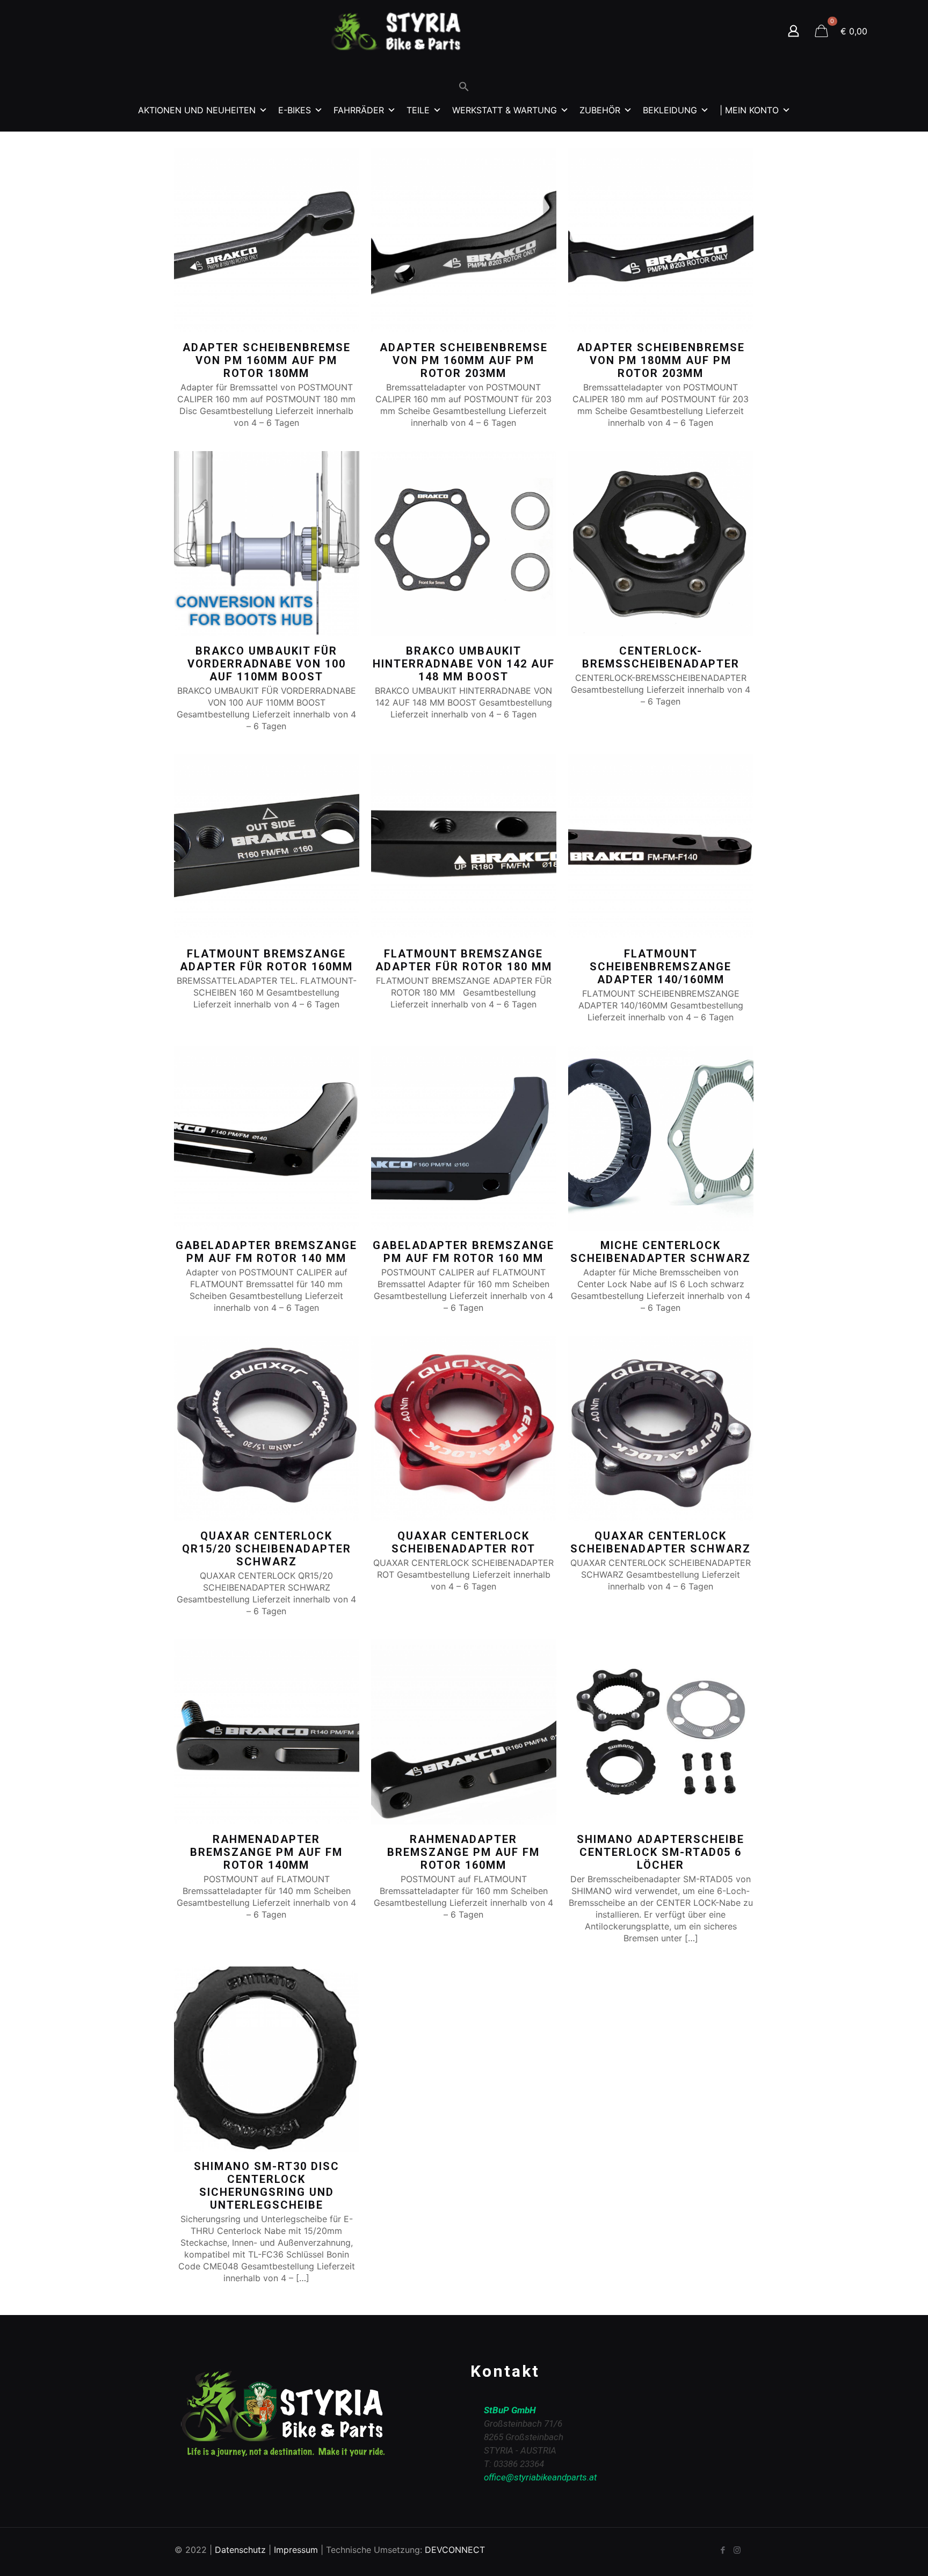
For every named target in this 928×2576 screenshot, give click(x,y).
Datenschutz (240, 2550)
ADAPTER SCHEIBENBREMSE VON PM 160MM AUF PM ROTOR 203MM (464, 360)
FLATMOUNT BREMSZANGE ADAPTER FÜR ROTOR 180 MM (464, 960)
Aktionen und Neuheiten (197, 110)
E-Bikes (295, 110)
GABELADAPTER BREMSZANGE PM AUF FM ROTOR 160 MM (463, 1252)
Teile (418, 110)
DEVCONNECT (455, 2550)
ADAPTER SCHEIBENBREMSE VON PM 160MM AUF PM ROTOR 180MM (267, 360)
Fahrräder (359, 110)
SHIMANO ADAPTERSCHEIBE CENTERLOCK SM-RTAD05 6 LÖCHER (661, 1852)
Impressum (296, 2550)
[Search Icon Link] (464, 89)
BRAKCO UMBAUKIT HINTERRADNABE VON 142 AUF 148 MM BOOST (464, 664)
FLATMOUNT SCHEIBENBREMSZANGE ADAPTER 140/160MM (661, 967)
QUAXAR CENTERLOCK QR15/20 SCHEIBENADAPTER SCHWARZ (267, 1549)
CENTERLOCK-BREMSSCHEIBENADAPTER (661, 657)
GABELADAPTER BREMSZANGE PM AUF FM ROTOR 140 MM (266, 1252)
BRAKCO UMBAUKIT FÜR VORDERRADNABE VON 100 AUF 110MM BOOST (267, 664)
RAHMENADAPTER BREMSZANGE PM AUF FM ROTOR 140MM (266, 1852)
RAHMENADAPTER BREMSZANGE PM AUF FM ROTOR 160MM (463, 1852)
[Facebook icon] (723, 2550)
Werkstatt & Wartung (505, 110)
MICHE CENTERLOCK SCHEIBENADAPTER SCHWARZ (661, 1252)
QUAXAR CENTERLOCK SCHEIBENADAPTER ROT (463, 1542)
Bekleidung (670, 110)
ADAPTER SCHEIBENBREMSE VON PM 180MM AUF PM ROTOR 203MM (661, 360)
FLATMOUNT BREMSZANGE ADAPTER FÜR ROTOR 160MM (266, 960)
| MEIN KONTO (749, 110)
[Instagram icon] (737, 2550)
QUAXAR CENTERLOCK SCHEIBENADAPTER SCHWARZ (661, 1542)
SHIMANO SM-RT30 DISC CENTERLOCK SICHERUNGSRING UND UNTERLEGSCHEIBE (267, 2186)
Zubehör (600, 110)
